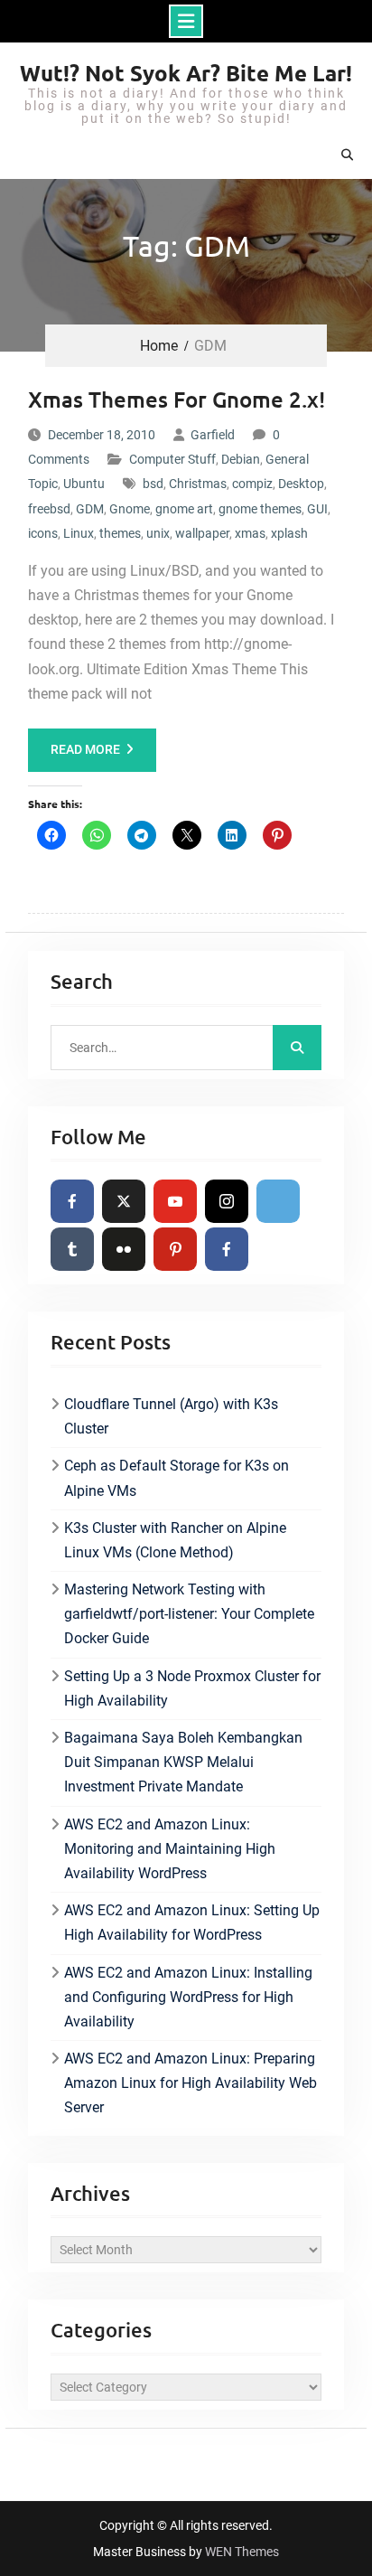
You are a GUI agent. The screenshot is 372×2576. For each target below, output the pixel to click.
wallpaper (202, 533)
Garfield (213, 435)
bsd (153, 484)
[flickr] (124, 1249)
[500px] (278, 1201)
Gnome (130, 509)
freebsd (49, 509)
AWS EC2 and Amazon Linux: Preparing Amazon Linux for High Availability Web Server (191, 2083)
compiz (252, 484)
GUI (317, 509)
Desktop (301, 484)
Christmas (198, 484)
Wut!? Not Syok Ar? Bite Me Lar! (186, 73)
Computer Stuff (172, 459)
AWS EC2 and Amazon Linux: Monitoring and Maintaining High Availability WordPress (170, 1849)
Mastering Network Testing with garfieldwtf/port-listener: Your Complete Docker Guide (189, 1614)
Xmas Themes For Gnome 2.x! (177, 399)
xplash (289, 533)
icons (43, 533)
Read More (85, 749)
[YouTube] (175, 1201)
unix (158, 533)
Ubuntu (84, 484)
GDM (90, 509)
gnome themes (260, 509)
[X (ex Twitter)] (124, 1201)
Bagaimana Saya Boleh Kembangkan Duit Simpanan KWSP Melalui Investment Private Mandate (183, 1762)
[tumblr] (72, 1249)
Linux (79, 533)
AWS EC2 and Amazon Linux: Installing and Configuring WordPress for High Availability (188, 1997)
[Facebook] (72, 1201)
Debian (241, 459)
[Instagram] (227, 1201)
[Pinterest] (175, 1249)
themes (120, 533)
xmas (250, 533)
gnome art (184, 509)
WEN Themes (242, 2552)
